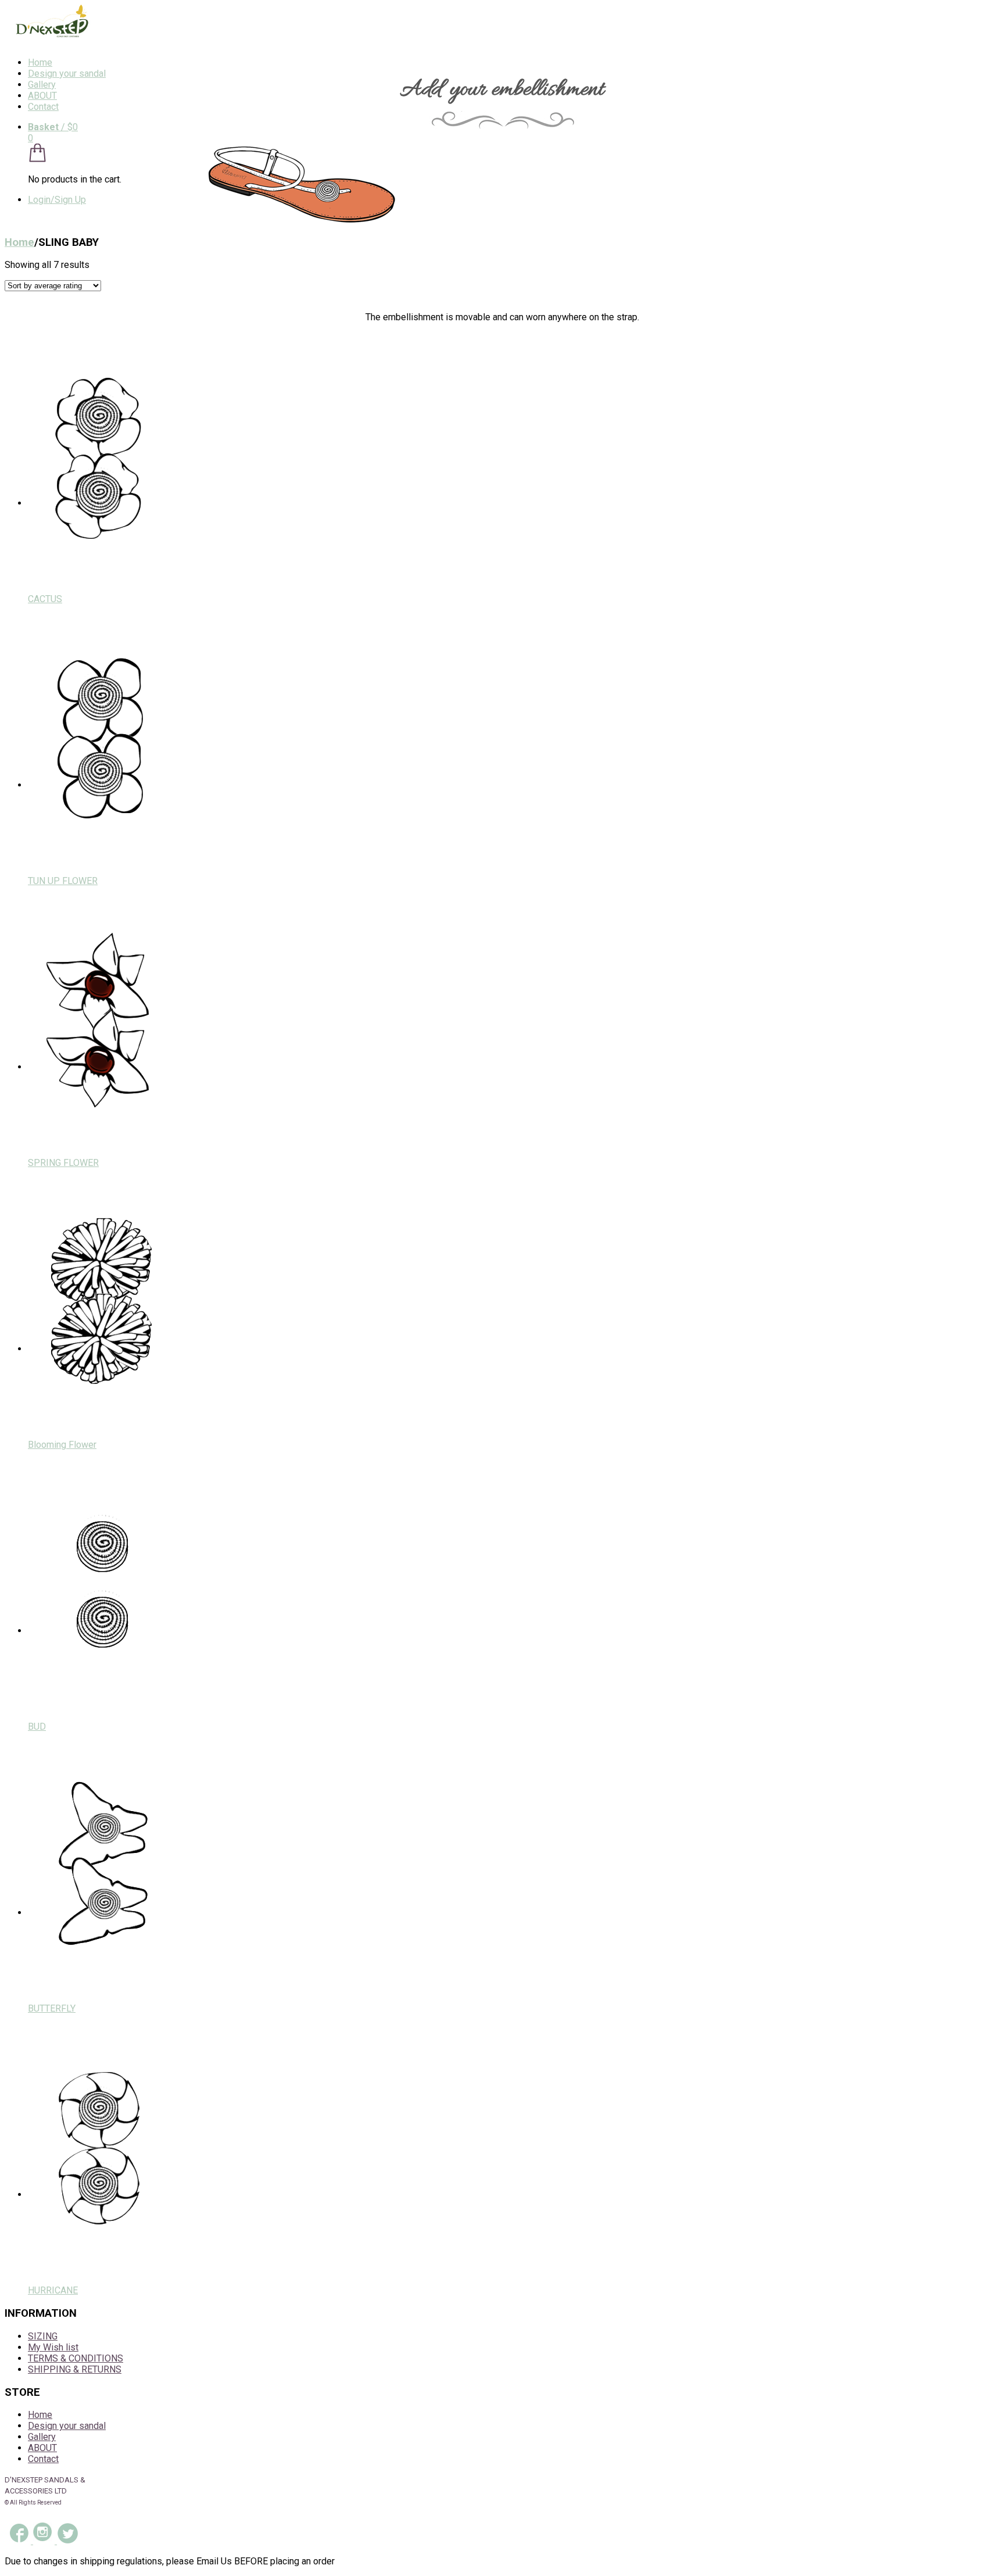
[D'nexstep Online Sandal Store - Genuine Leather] (49, 42)
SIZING (43, 2336)
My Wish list (53, 2347)
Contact (43, 107)
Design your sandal (67, 74)
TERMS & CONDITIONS (76, 2358)
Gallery (42, 85)
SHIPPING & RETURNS (75, 2369)
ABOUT (42, 96)
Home (40, 62)
